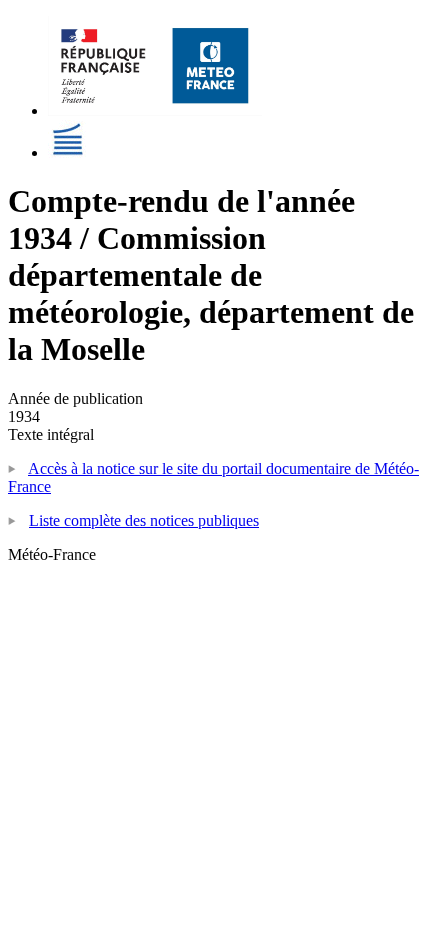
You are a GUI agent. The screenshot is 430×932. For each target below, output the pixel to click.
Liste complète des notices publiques (144, 520)
